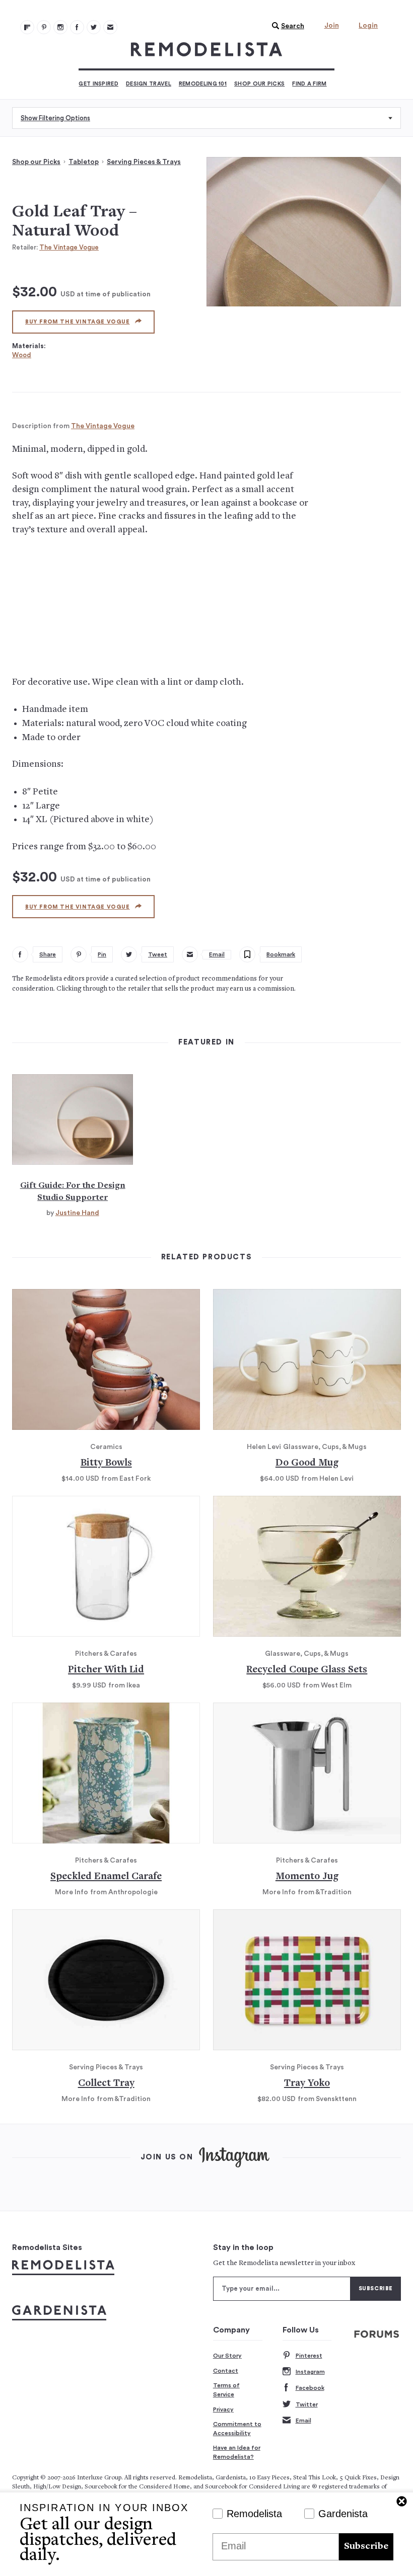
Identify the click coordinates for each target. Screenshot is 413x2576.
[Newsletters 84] (110, 27)
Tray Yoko (307, 2084)
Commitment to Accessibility (237, 2429)
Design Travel (149, 84)
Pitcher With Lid (106, 1670)
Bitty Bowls (106, 1463)
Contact (226, 2371)
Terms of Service (226, 2390)
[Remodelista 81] (60, 27)
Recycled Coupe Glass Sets (307, 1670)
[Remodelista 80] (44, 27)
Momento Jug (307, 1877)
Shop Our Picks (259, 84)
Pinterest (309, 2356)
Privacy (223, 2409)
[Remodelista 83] (94, 27)
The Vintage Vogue (69, 247)
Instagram (310, 2372)
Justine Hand (77, 1213)
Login (368, 26)
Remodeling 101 (203, 84)
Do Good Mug (307, 1463)
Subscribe (366, 2547)
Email (303, 2421)
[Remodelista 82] (77, 27)
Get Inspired (98, 84)
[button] (286, 26)
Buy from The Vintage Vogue (78, 322)
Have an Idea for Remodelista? (237, 2452)
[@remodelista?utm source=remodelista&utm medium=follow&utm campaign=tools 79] (27, 27)
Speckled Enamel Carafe (106, 1877)
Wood (22, 355)
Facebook (310, 2388)
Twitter (307, 2404)
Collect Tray (106, 2084)
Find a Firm (309, 84)
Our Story (227, 2356)
